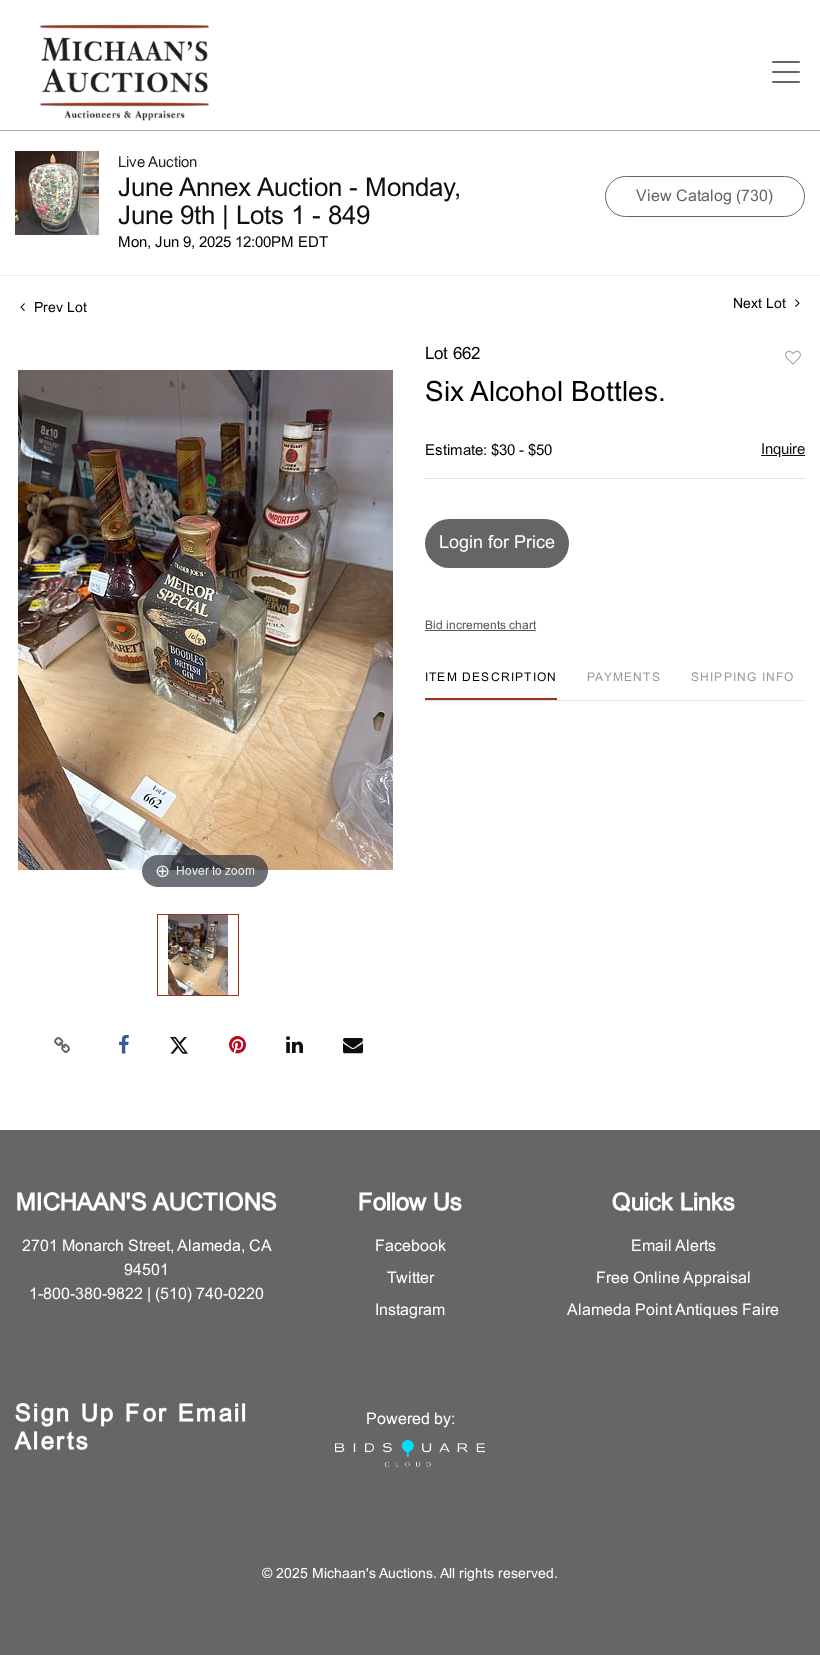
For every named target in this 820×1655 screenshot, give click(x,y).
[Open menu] (786, 72)
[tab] (491, 685)
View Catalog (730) (704, 196)
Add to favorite (793, 359)
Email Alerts (673, 1246)
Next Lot (761, 304)
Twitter (410, 1278)
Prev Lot (58, 308)
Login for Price (497, 543)
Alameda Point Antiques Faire (673, 1310)
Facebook (410, 1246)
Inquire (783, 450)
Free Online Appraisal (673, 1278)
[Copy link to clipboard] (63, 1046)
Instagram (410, 1310)
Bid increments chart (480, 626)
